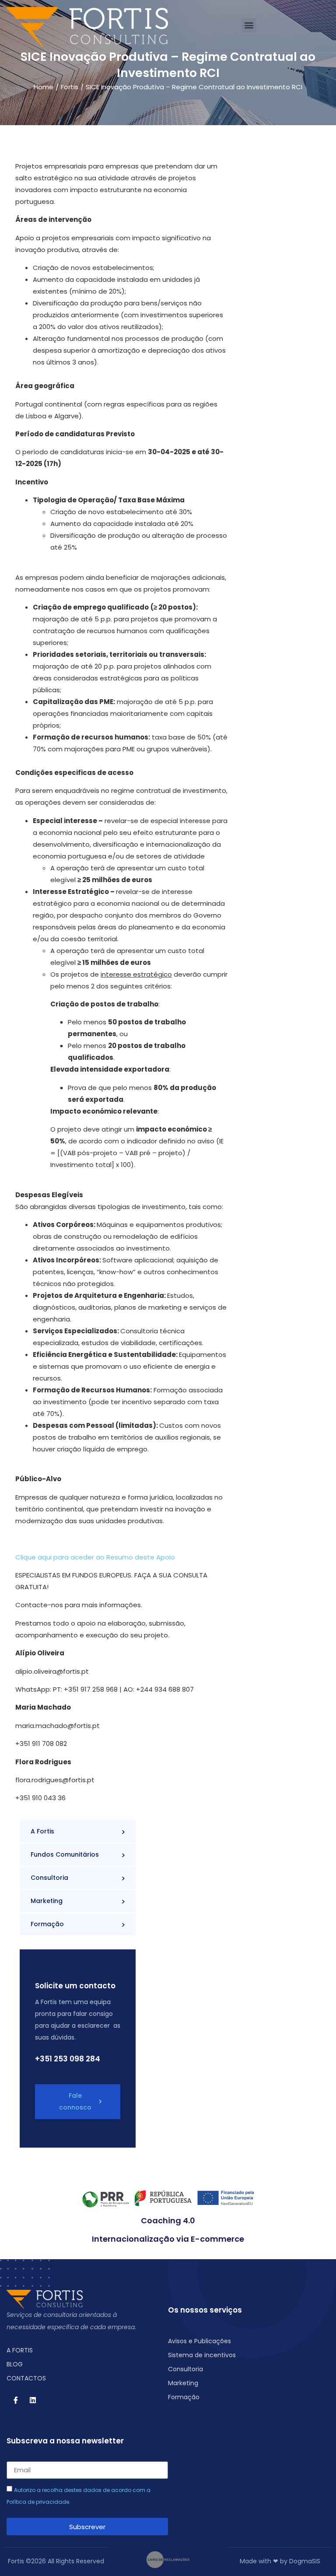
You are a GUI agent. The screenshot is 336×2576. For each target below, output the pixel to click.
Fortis (70, 87)
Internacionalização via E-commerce (168, 2239)
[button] (249, 25)
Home (44, 87)
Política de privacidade (38, 2502)
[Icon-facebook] (16, 2400)
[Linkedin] (33, 2400)
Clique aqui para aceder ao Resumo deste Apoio (95, 1557)
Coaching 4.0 (168, 2220)
